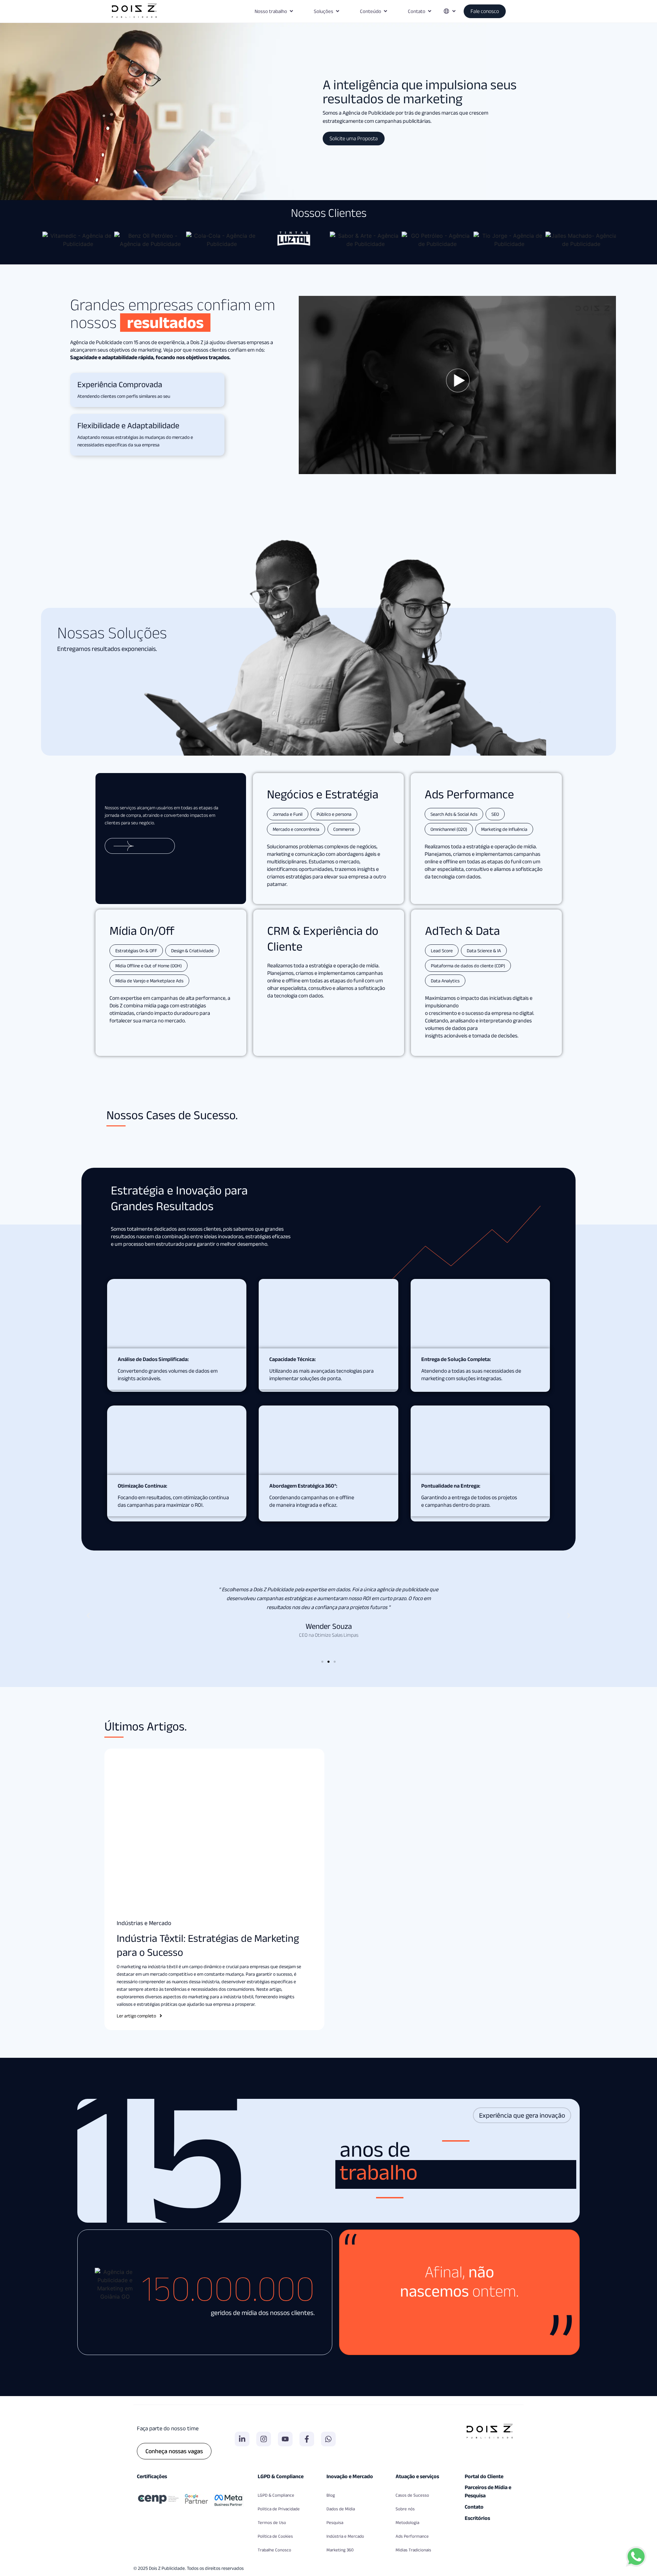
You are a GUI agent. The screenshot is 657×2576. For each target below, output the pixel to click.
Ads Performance (412, 2536)
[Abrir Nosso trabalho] (291, 11)
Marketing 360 (340, 2550)
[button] (88, 1616)
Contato (474, 2507)
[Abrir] (454, 11)
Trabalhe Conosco (274, 2550)
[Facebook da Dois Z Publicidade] (307, 2439)
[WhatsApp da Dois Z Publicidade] (328, 2439)
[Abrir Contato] (430, 11)
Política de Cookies (275, 2536)
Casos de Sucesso (412, 2495)
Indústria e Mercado (345, 2536)
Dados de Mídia (341, 2509)
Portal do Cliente (484, 2476)
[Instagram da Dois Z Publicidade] (264, 2439)
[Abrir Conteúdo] (385, 11)
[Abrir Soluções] (338, 11)
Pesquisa (335, 2522)
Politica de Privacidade (279, 2509)
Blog (331, 2495)
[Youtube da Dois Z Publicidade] (285, 2439)
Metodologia (407, 2522)
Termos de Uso (272, 2522)
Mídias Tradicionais (413, 2550)
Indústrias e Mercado (144, 1923)
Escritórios (477, 2518)
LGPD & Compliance (276, 2495)
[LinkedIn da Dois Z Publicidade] (242, 2439)
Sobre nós (405, 2509)
